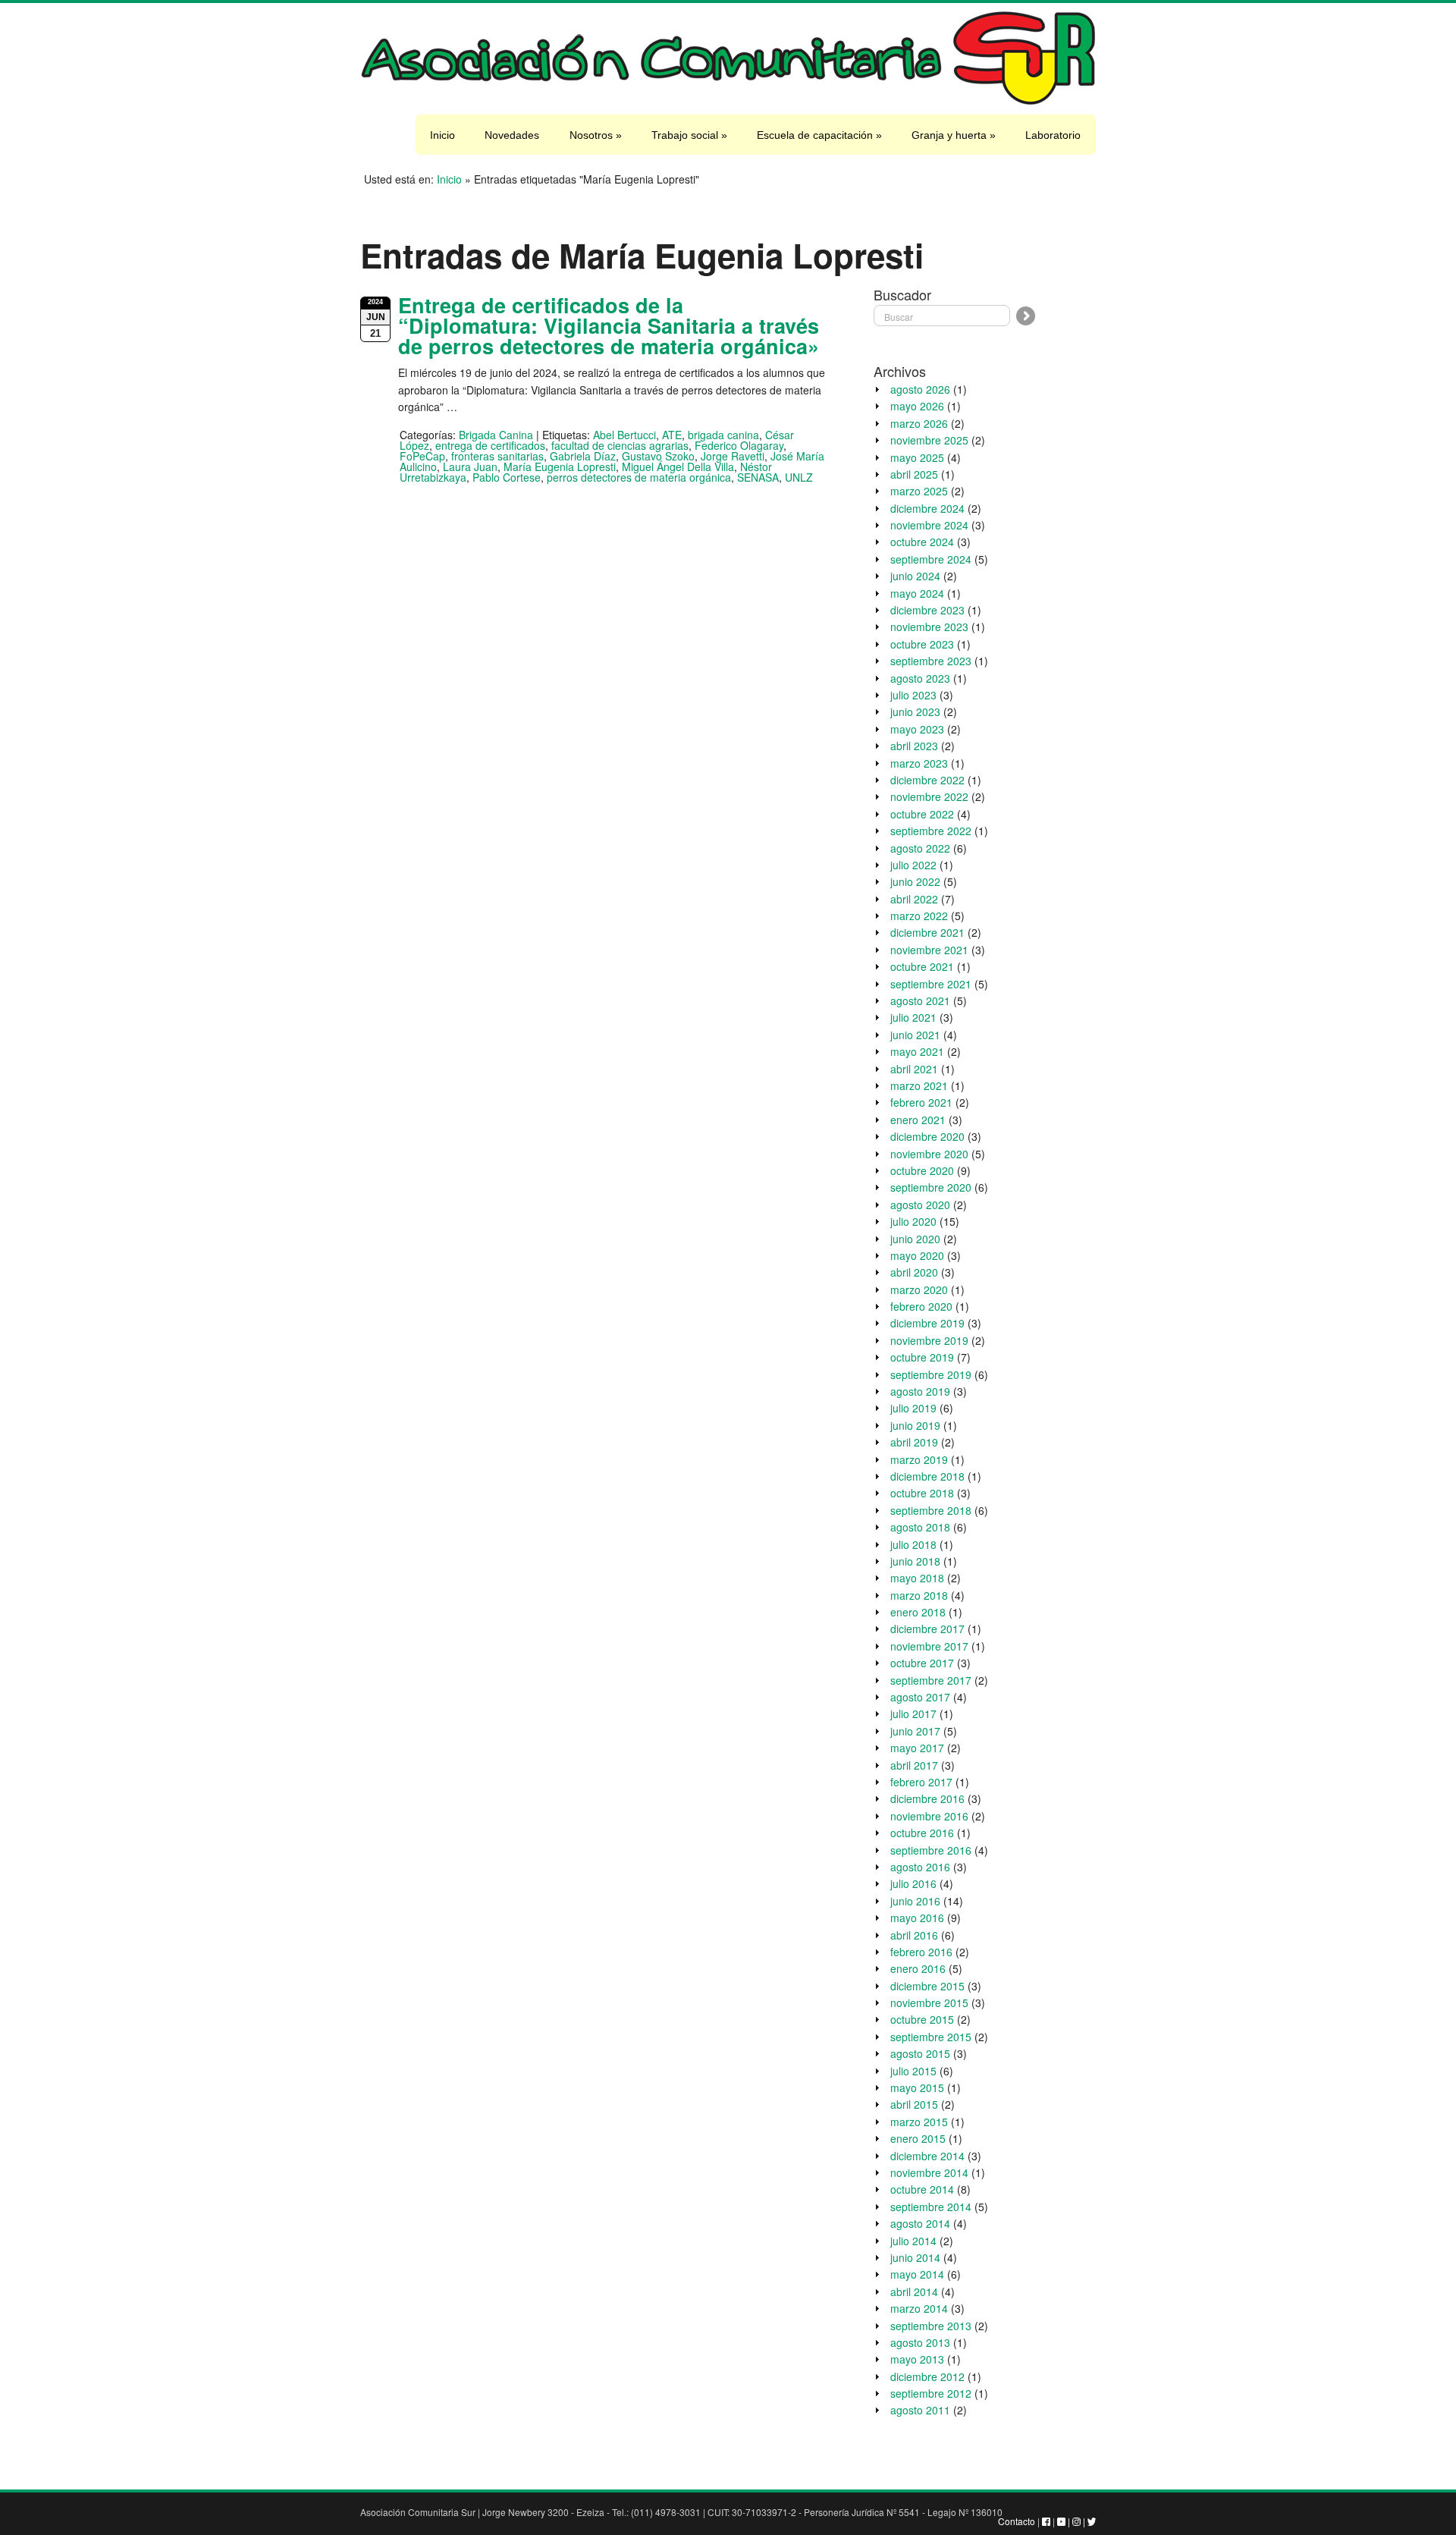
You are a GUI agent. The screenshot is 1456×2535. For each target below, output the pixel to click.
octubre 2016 (922, 1833)
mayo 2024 (917, 593)
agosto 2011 (920, 2410)
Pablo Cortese (507, 477)
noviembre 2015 (929, 2003)
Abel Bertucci (624, 435)
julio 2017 (913, 1714)
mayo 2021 (917, 1051)
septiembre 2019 (931, 1374)
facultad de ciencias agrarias (620, 445)
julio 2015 (913, 2071)
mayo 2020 (917, 1255)
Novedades (512, 135)
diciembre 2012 (927, 2376)
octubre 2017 (922, 1663)
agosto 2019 (920, 1391)
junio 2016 (915, 1901)
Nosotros (596, 135)
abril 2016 (914, 1935)
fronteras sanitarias (497, 456)
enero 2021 (918, 1120)
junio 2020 (915, 1239)
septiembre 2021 (931, 984)
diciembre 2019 (927, 1323)
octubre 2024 (922, 542)
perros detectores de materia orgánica (639, 477)
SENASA (758, 477)
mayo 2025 (917, 457)
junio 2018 (915, 1561)
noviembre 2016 (929, 1816)
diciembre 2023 (927, 610)
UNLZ (799, 477)
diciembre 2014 (927, 2156)
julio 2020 (913, 1221)
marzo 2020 (919, 1289)
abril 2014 (914, 2292)
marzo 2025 (919, 491)
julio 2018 (913, 1544)
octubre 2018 (922, 1493)
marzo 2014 (919, 2308)
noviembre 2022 (929, 796)
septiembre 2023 (931, 661)
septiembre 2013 (931, 2326)
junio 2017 (915, 1731)
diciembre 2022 (927, 780)
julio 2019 (913, 1408)
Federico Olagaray (739, 445)
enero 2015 (918, 2138)
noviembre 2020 (929, 1154)
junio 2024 (915, 576)
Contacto (1017, 2521)
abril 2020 (914, 1272)
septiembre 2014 (931, 2207)
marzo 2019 (919, 1459)
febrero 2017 (921, 1782)
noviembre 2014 (929, 2172)
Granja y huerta (954, 135)
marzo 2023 (919, 763)
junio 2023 (915, 711)
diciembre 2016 (927, 1798)
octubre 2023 (922, 644)
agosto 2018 (920, 1527)
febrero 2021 (921, 1102)
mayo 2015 (917, 2087)
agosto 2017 (920, 1697)
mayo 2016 (917, 1918)
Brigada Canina (496, 435)
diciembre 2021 (927, 932)
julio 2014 (913, 2241)
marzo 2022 (919, 916)
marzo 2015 (919, 2122)
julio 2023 (913, 695)
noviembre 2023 (929, 627)
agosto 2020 (920, 1205)
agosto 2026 (920, 389)
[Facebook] (1046, 2521)
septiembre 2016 (931, 1850)
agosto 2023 (920, 678)
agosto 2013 (920, 2342)
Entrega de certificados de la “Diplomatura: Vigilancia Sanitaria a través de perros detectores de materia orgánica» (609, 325)
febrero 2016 (921, 1952)
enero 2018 (918, 1612)
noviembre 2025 (929, 440)
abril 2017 (914, 1765)
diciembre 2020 (927, 1136)
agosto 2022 (920, 848)
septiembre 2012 (931, 2393)
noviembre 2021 (929, 950)
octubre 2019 (922, 1357)
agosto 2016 (920, 1867)
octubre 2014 (922, 2189)
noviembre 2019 (929, 1340)
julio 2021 (913, 1017)
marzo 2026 (919, 423)
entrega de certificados (490, 445)
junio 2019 (915, 1425)
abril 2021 (914, 1069)
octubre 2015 (922, 2019)
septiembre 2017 (931, 1680)
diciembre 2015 (927, 1986)
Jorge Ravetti (733, 456)
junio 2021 (915, 1035)
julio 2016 (913, 1883)
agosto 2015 (920, 2053)
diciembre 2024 (927, 508)
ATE (672, 435)
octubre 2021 (922, 966)
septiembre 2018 (931, 1510)
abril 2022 (914, 899)
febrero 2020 (921, 1306)
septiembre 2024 (931, 559)
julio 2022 (913, 865)
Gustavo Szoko (658, 456)
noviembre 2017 (929, 1646)
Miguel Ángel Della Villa (678, 466)
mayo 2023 (917, 729)
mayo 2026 (917, 406)
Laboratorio (1053, 135)
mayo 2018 (917, 1578)
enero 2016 (918, 1968)
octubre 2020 (922, 1170)
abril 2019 (914, 1442)
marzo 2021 (919, 1085)
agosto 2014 (920, 2223)
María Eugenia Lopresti (560, 466)
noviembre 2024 (929, 525)
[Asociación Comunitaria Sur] (728, 102)
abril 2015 (914, 2104)
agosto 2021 (920, 1000)
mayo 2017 (917, 1748)
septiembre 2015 (931, 2037)
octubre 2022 (922, 814)
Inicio (442, 135)
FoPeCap (422, 456)
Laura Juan (470, 466)
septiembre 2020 (931, 1187)
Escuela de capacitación (819, 135)
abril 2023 (914, 746)
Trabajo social (689, 135)
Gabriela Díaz (583, 456)
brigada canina (723, 435)
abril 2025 (914, 474)
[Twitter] (1092, 2521)
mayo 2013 (917, 2359)
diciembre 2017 (927, 1629)
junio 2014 (915, 2257)
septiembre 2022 (931, 831)
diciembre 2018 (927, 1476)
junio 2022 (915, 881)
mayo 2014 (917, 2274)
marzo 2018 (919, 1595)
